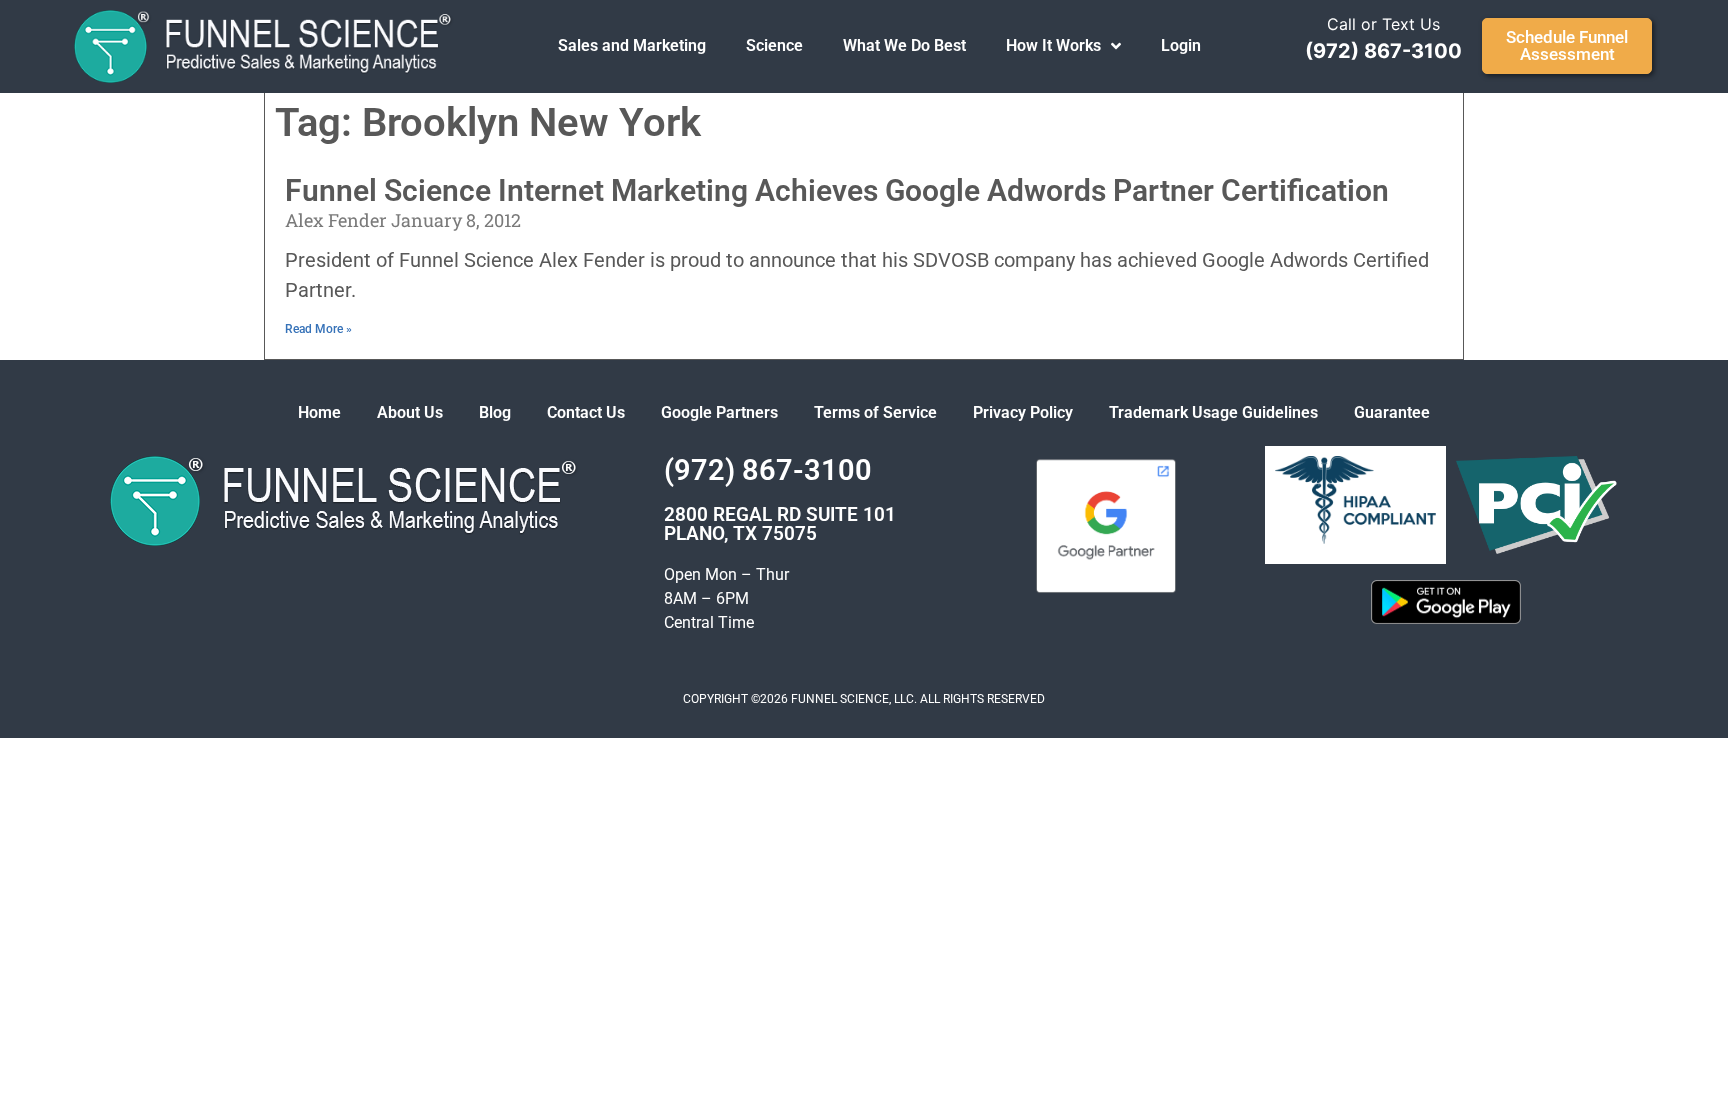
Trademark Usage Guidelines (1213, 412)
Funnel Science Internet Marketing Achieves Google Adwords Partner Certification (837, 190)
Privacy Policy (1023, 412)
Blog (495, 412)
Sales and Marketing (632, 45)
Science (774, 45)
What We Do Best (904, 45)
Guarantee (1392, 412)
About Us (410, 412)
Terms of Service (875, 412)
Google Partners (719, 412)
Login (1181, 45)
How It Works (1053, 45)
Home (319, 412)
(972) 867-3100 (1383, 51)
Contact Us (586, 412)
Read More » (318, 329)
